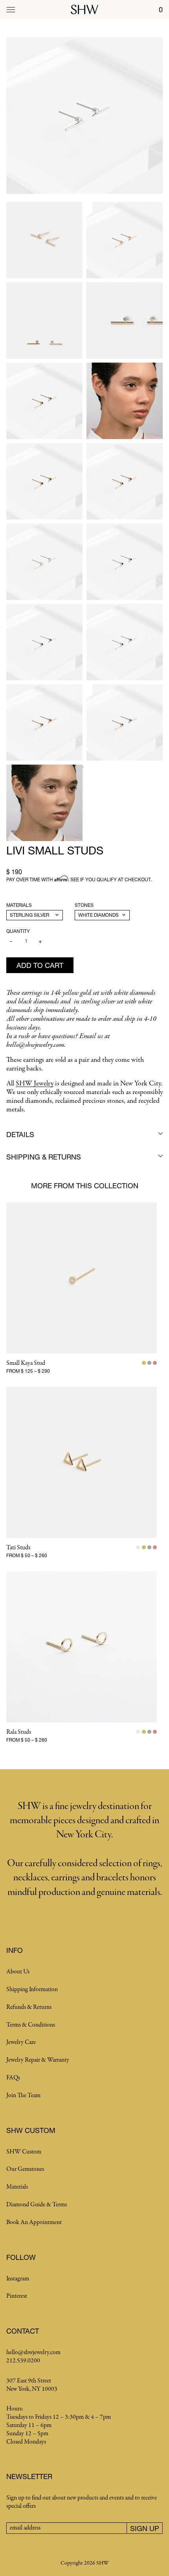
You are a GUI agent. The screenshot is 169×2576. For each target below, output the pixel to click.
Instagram (18, 2279)
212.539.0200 (23, 2361)
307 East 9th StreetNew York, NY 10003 (32, 2385)
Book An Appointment (34, 2222)
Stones (84, 905)
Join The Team (23, 2096)
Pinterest (17, 2296)
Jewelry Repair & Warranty (38, 2060)
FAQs (13, 2078)
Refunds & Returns (29, 2007)
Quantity (18, 931)
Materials (19, 905)
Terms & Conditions (31, 2025)
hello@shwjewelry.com (33, 2353)
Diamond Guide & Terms (37, 2205)
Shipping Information (32, 1990)
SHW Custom (24, 2152)
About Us (18, 1972)
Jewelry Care (21, 2042)
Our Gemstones (25, 2169)
